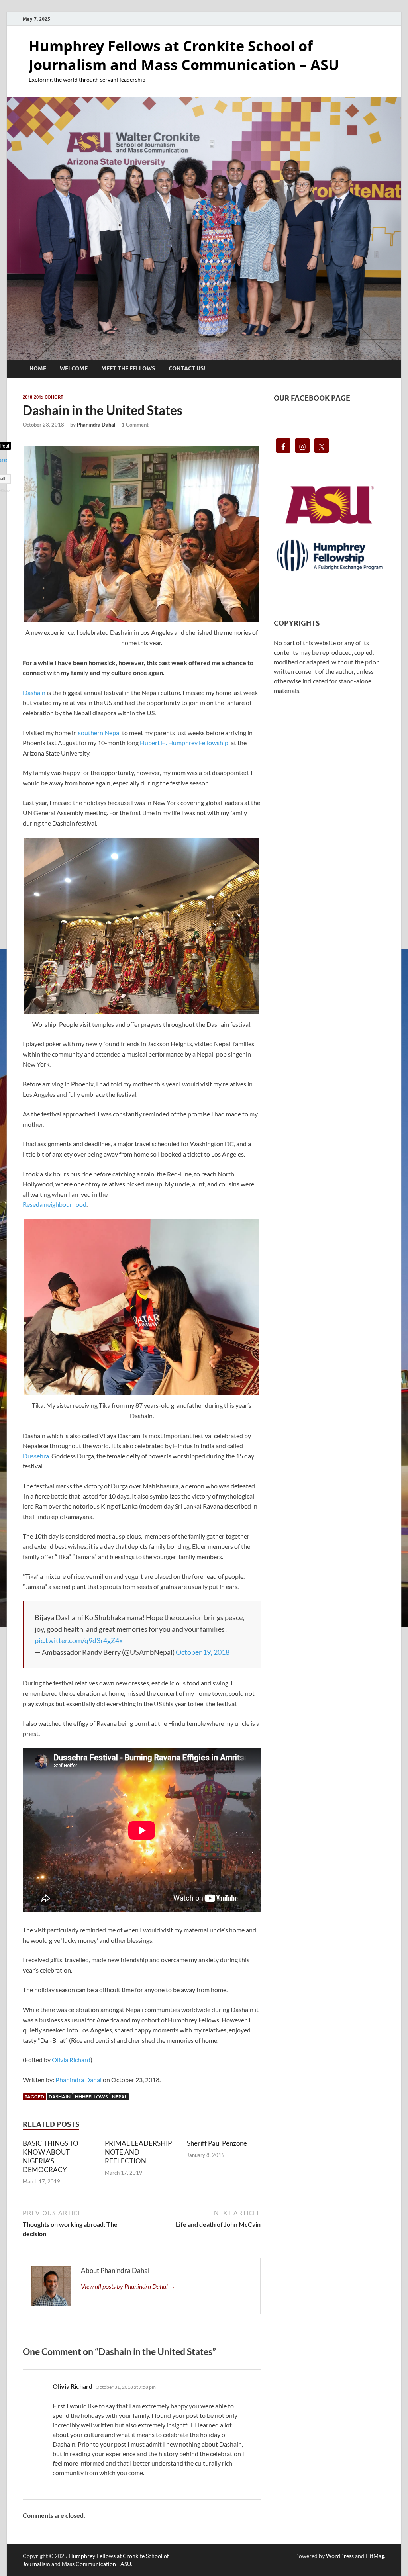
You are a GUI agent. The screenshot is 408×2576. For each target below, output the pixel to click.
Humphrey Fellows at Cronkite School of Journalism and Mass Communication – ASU (184, 55)
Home (38, 368)
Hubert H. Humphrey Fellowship (184, 743)
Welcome (74, 368)
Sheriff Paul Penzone (217, 2143)
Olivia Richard (71, 2060)
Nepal (120, 2097)
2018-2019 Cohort (43, 397)
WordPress (340, 2556)
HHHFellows (91, 2097)
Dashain (34, 692)
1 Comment (135, 425)
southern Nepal (99, 733)
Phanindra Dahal (96, 425)
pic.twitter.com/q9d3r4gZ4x (79, 1640)
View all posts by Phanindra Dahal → (128, 2286)
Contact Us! (187, 368)
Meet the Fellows (128, 368)
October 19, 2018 (203, 1652)
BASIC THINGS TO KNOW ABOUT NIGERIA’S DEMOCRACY (51, 2156)
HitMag (375, 2556)
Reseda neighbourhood (55, 1204)
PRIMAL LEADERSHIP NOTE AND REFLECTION (138, 2152)
